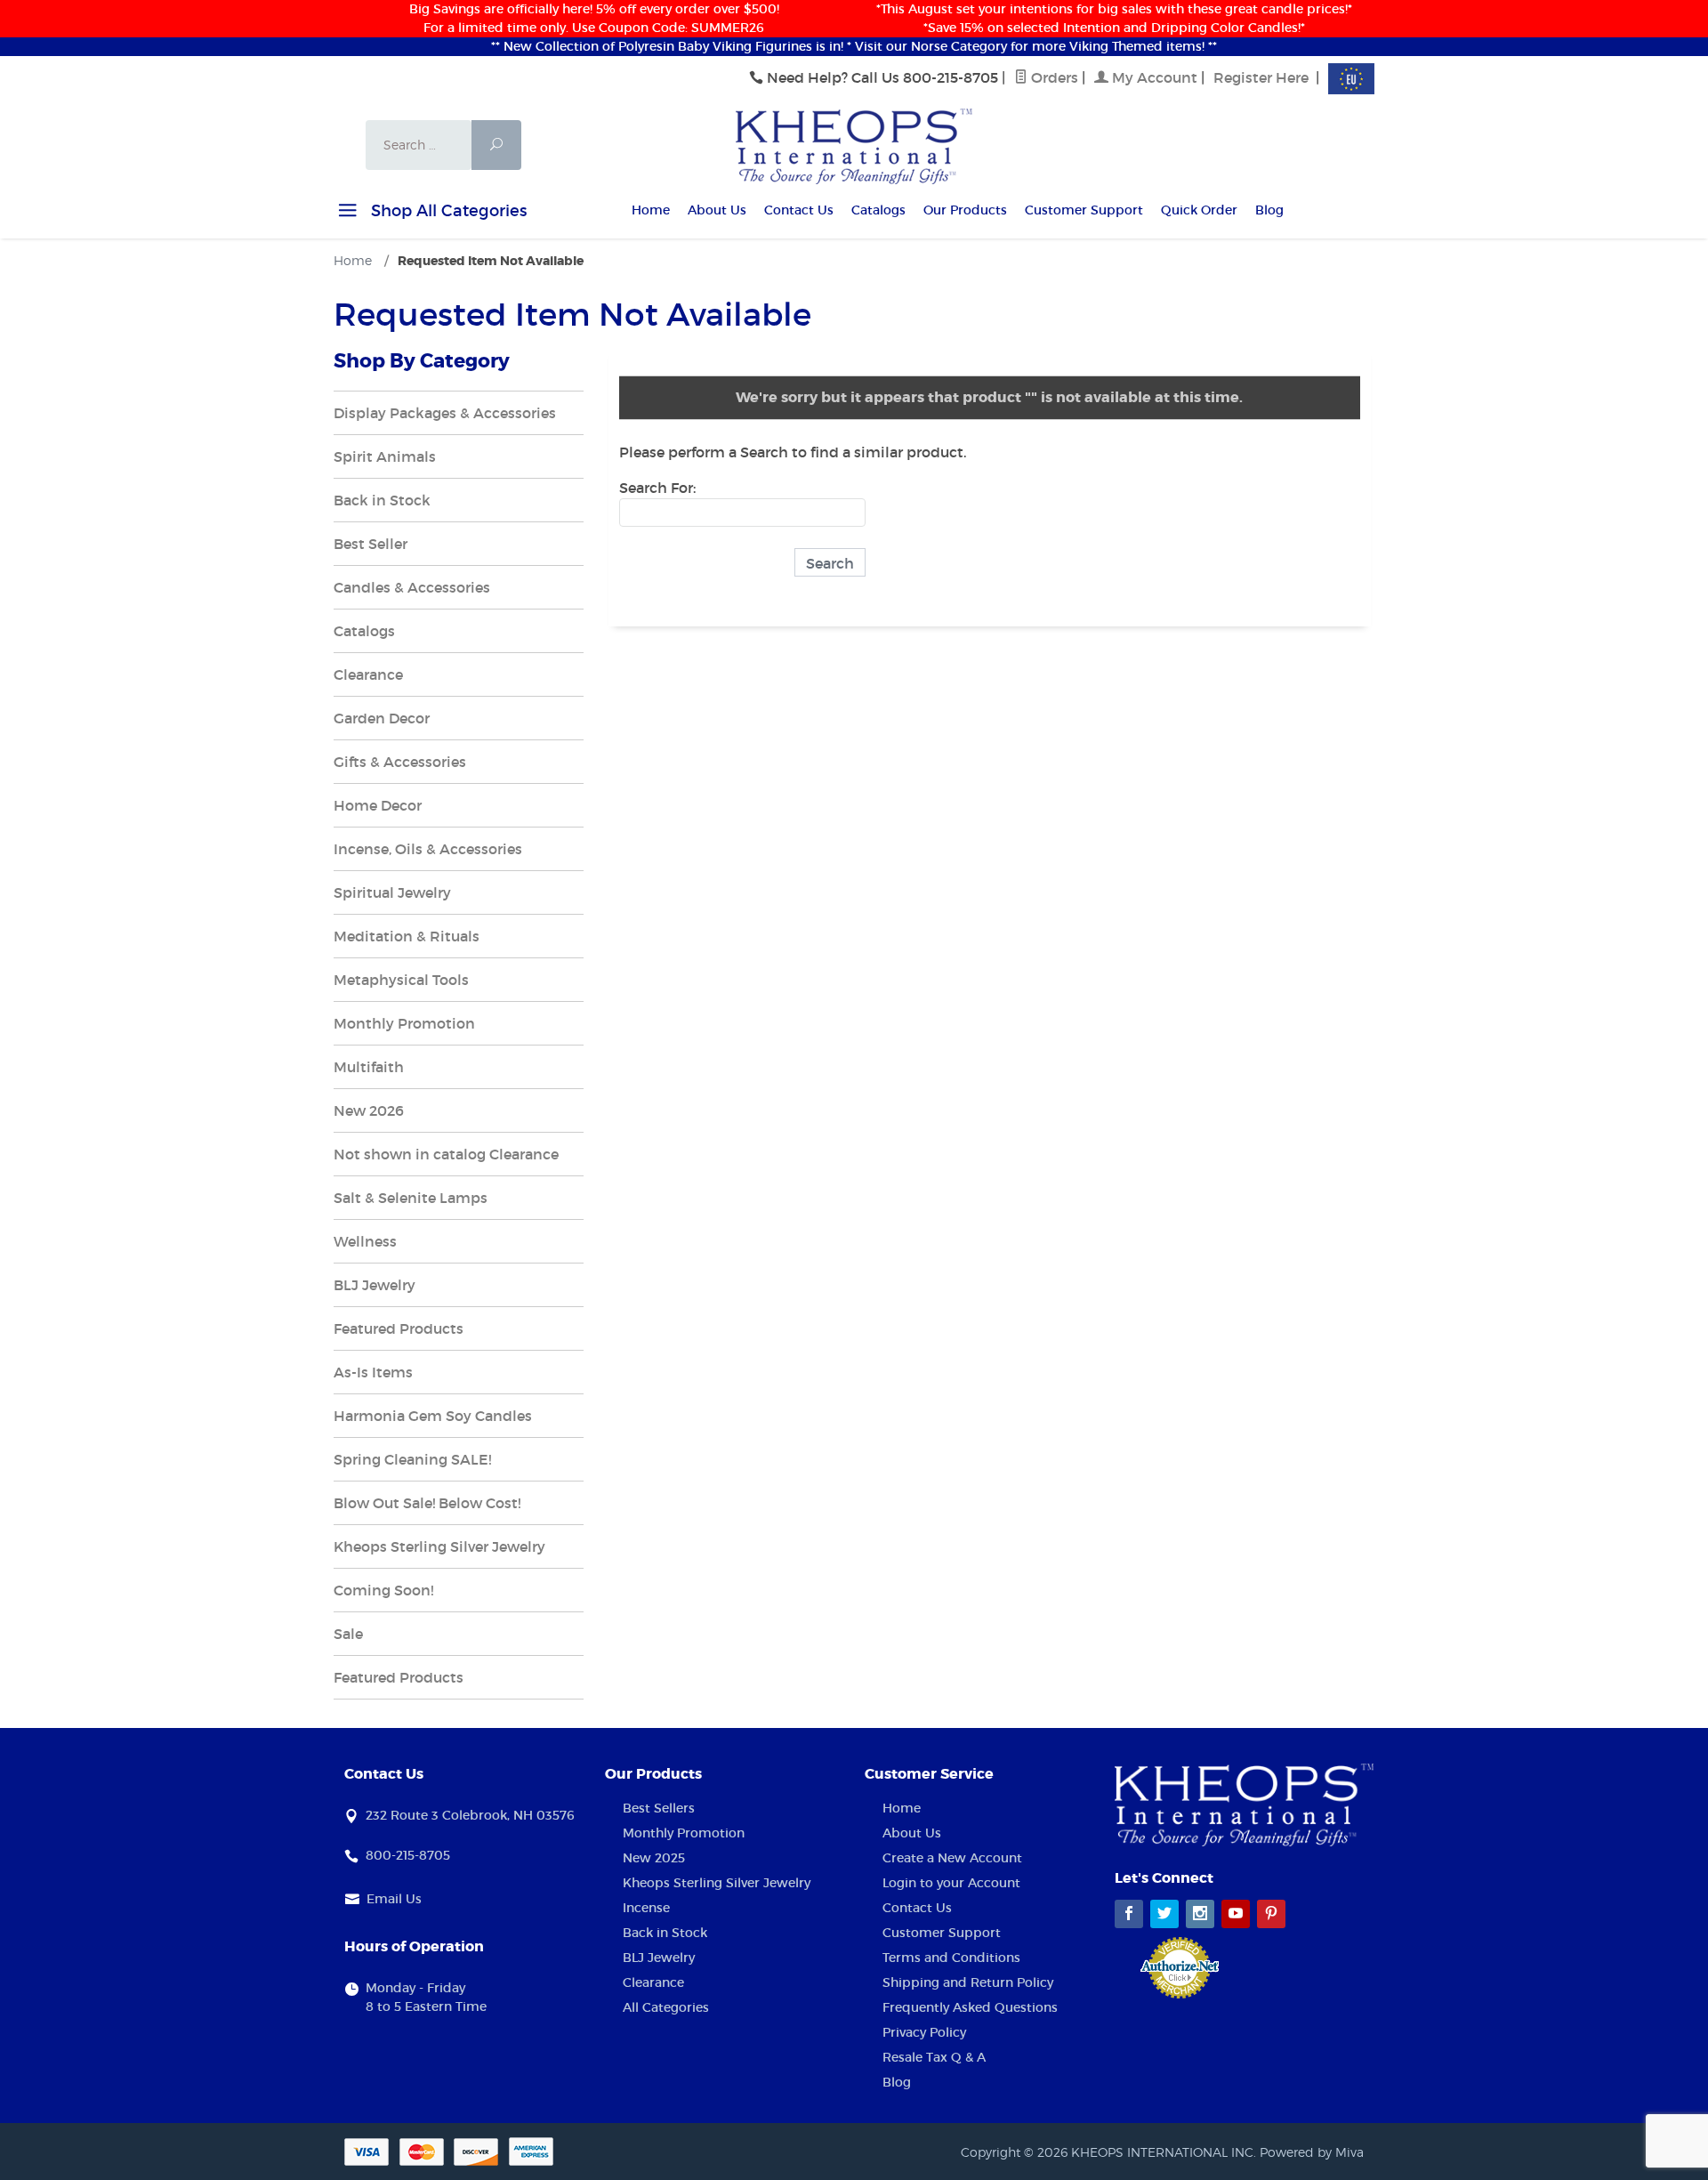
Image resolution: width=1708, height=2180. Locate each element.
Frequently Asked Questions (970, 2007)
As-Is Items (373, 1372)
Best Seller (371, 544)
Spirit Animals (385, 456)
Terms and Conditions (951, 1958)
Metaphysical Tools (401, 980)
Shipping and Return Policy (968, 1982)
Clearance (368, 674)
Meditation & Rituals (407, 936)
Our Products (965, 210)
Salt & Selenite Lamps (411, 1198)
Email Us (394, 1899)
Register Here (1261, 77)
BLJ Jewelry (375, 1285)
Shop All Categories (447, 211)
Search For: (657, 488)
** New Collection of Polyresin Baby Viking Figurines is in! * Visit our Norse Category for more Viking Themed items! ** (854, 46)
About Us (717, 210)
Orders (1053, 77)
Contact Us (799, 210)
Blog (1269, 210)
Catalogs (878, 210)
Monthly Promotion (404, 1023)
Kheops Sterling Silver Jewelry (439, 1546)
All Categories (666, 2007)
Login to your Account (951, 1883)
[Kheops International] (854, 145)
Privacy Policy (924, 2032)
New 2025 (654, 1858)
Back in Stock (382, 500)
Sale (348, 1634)
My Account (1153, 77)
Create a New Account (952, 1858)
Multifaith (369, 1067)
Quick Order (1199, 210)
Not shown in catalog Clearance (446, 1154)
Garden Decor (382, 718)
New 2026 (369, 1110)
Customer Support (1084, 210)
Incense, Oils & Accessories (428, 849)
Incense (646, 1908)
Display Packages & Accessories (445, 413)
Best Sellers (659, 1808)
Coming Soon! (383, 1590)
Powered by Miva (1312, 2152)
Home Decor (378, 805)
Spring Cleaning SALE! (412, 1459)
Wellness (365, 1241)
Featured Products (399, 1328)
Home (651, 210)
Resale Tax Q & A (934, 2057)
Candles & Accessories (412, 587)
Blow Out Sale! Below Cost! (427, 1503)
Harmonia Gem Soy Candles (433, 1416)
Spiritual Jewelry (392, 892)
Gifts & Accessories (400, 762)
